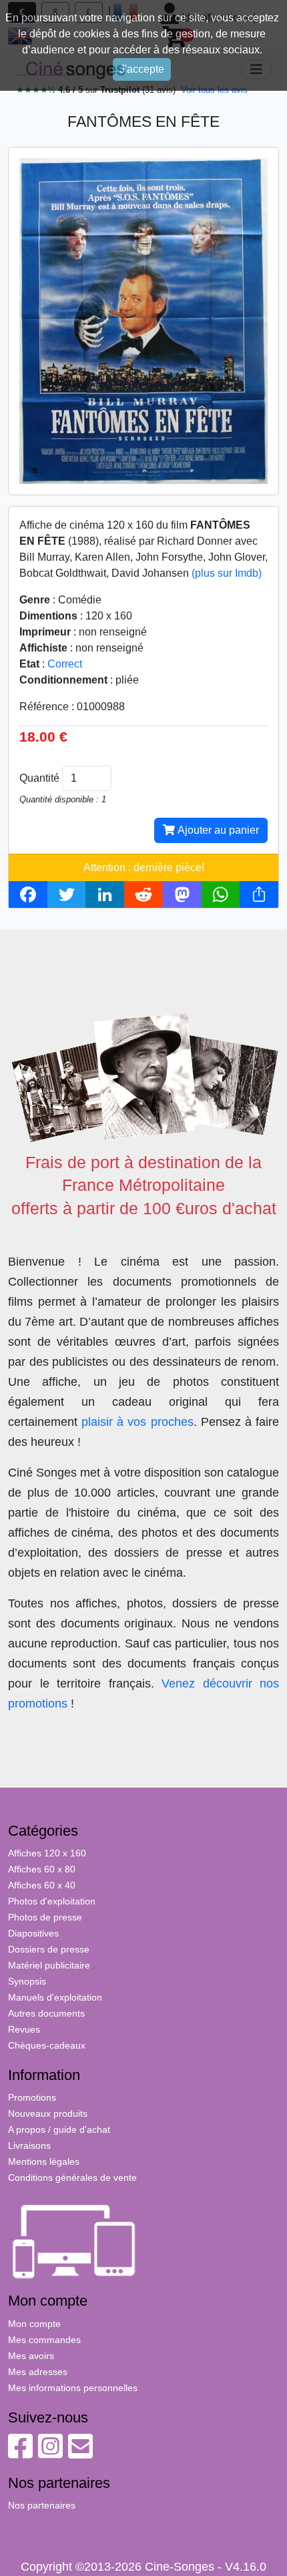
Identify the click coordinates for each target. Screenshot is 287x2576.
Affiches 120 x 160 (47, 1853)
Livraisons (29, 2145)
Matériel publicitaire (49, 1965)
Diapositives (33, 1933)
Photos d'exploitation (52, 1901)
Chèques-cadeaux (47, 2045)
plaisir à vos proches (137, 1422)
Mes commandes (44, 2340)
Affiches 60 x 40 (42, 1885)
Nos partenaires (42, 2505)
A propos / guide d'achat (59, 2129)
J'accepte (142, 69)
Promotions (32, 2097)
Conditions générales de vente (72, 2177)
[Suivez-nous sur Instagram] (50, 2453)
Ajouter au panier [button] (217, 830)
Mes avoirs (31, 2356)
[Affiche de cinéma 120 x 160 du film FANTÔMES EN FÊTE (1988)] (143, 320)
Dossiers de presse (49, 1949)
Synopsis (27, 1981)
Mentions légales (44, 2161)
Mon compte (34, 2324)
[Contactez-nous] (80, 2453)
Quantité (39, 778)
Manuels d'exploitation (55, 1997)
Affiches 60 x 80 (42, 1869)
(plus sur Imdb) (227, 573)
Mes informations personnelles (73, 2388)
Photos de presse (45, 1917)
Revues (24, 2029)
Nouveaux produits (48, 2113)
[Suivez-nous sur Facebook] (20, 2453)
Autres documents (46, 2013)
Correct (65, 664)
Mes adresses (38, 2372)
